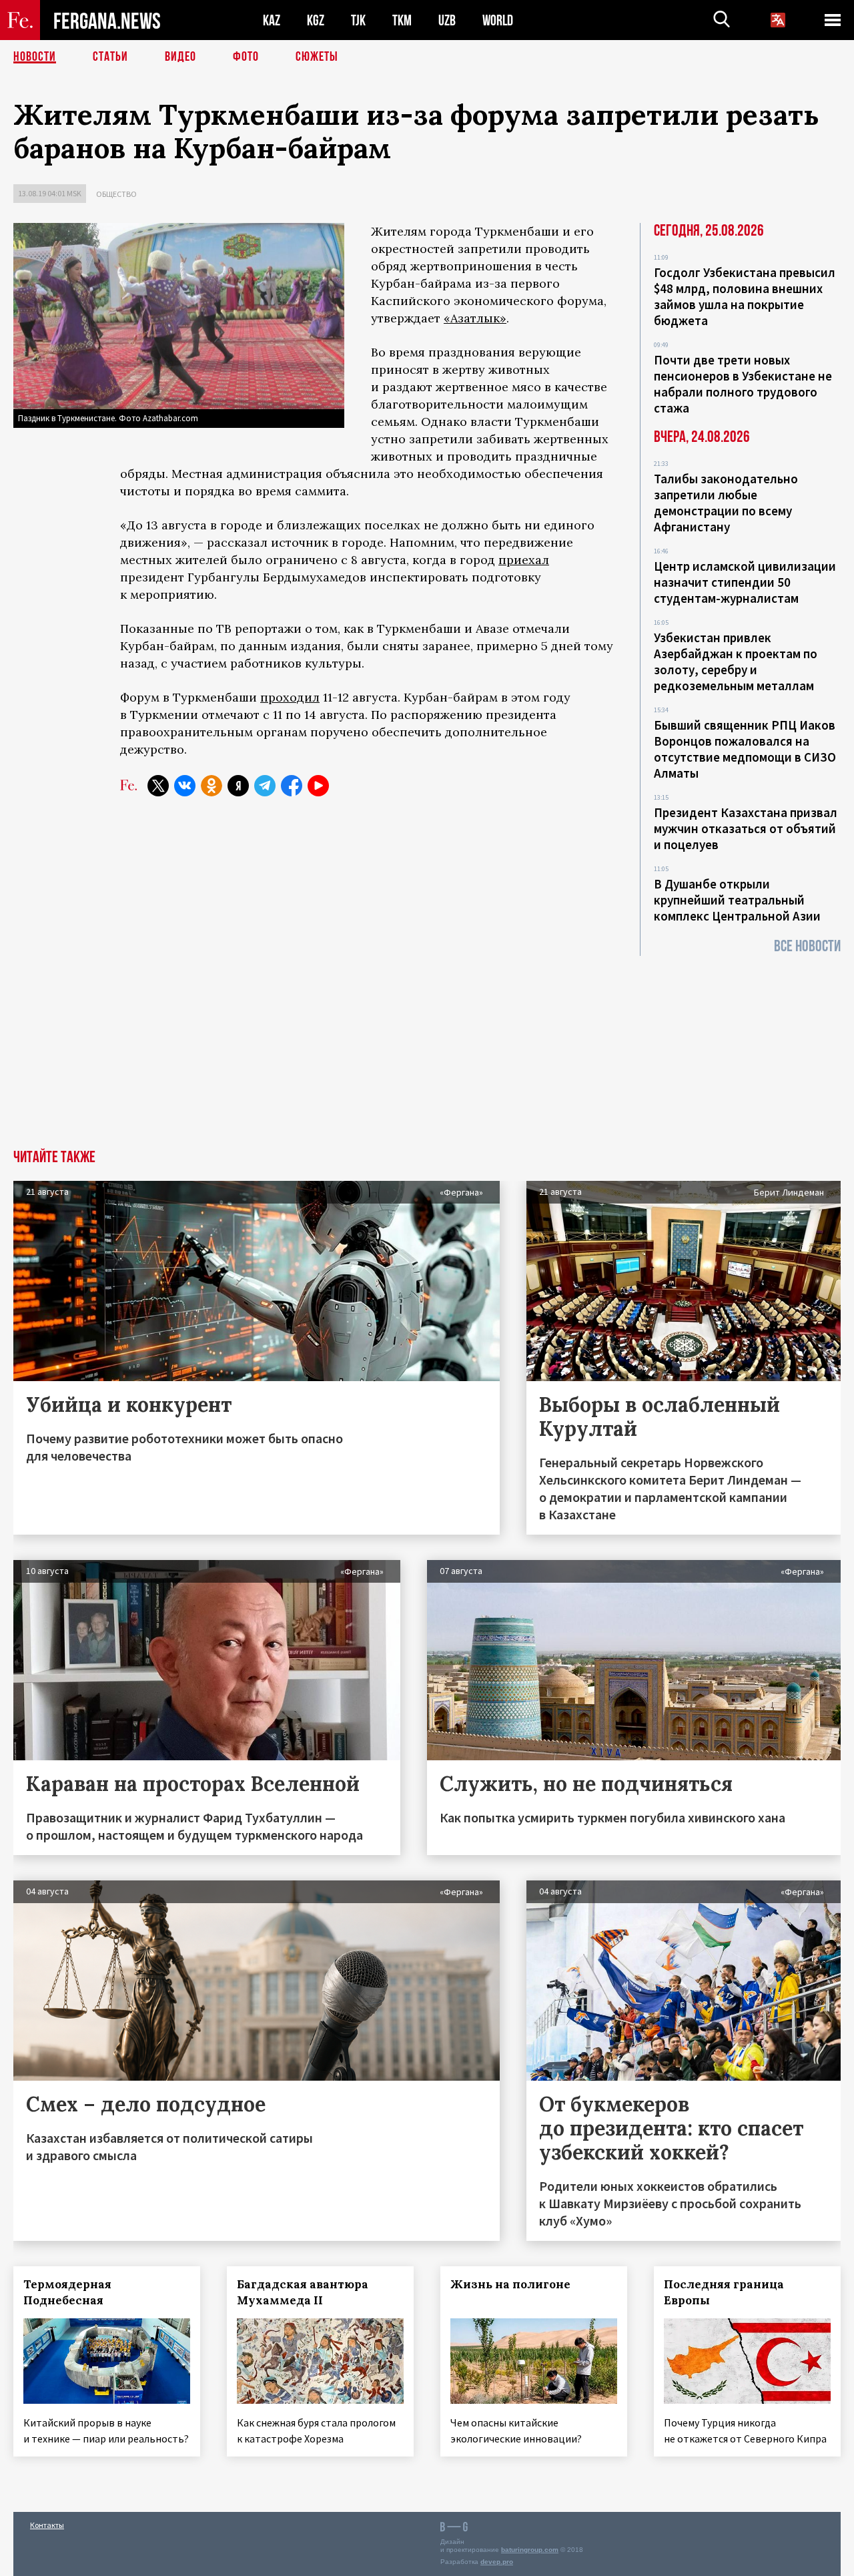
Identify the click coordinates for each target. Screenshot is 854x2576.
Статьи (110, 57)
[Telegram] (265, 786)
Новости (35, 57)
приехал (524, 560)
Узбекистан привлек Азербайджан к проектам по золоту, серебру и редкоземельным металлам (736, 662)
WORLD (498, 20)
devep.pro (497, 2562)
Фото (246, 57)
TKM (402, 20)
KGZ (316, 20)
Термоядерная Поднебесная (67, 2292)
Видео (180, 57)
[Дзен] (238, 786)
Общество (116, 194)
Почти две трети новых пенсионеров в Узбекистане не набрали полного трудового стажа (743, 384)
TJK (358, 20)
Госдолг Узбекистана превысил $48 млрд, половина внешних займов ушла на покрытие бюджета (745, 296)
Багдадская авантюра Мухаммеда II (303, 2292)
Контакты (47, 2525)
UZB (447, 20)
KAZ (272, 20)
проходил (290, 697)
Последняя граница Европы (724, 2292)
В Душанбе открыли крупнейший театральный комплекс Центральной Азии (737, 900)
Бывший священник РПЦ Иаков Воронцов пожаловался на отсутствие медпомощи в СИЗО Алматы (745, 749)
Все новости (807, 946)
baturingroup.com (530, 2550)
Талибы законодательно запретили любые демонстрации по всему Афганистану (726, 503)
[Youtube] (318, 786)
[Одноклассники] (211, 786)
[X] (158, 786)
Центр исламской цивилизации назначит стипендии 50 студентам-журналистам (745, 582)
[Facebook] (292, 786)
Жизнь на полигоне (510, 2284)
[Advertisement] (427, 1049)
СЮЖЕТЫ (317, 57)
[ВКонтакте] (185, 786)
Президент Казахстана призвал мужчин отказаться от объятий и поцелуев (746, 828)
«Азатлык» (475, 318)
